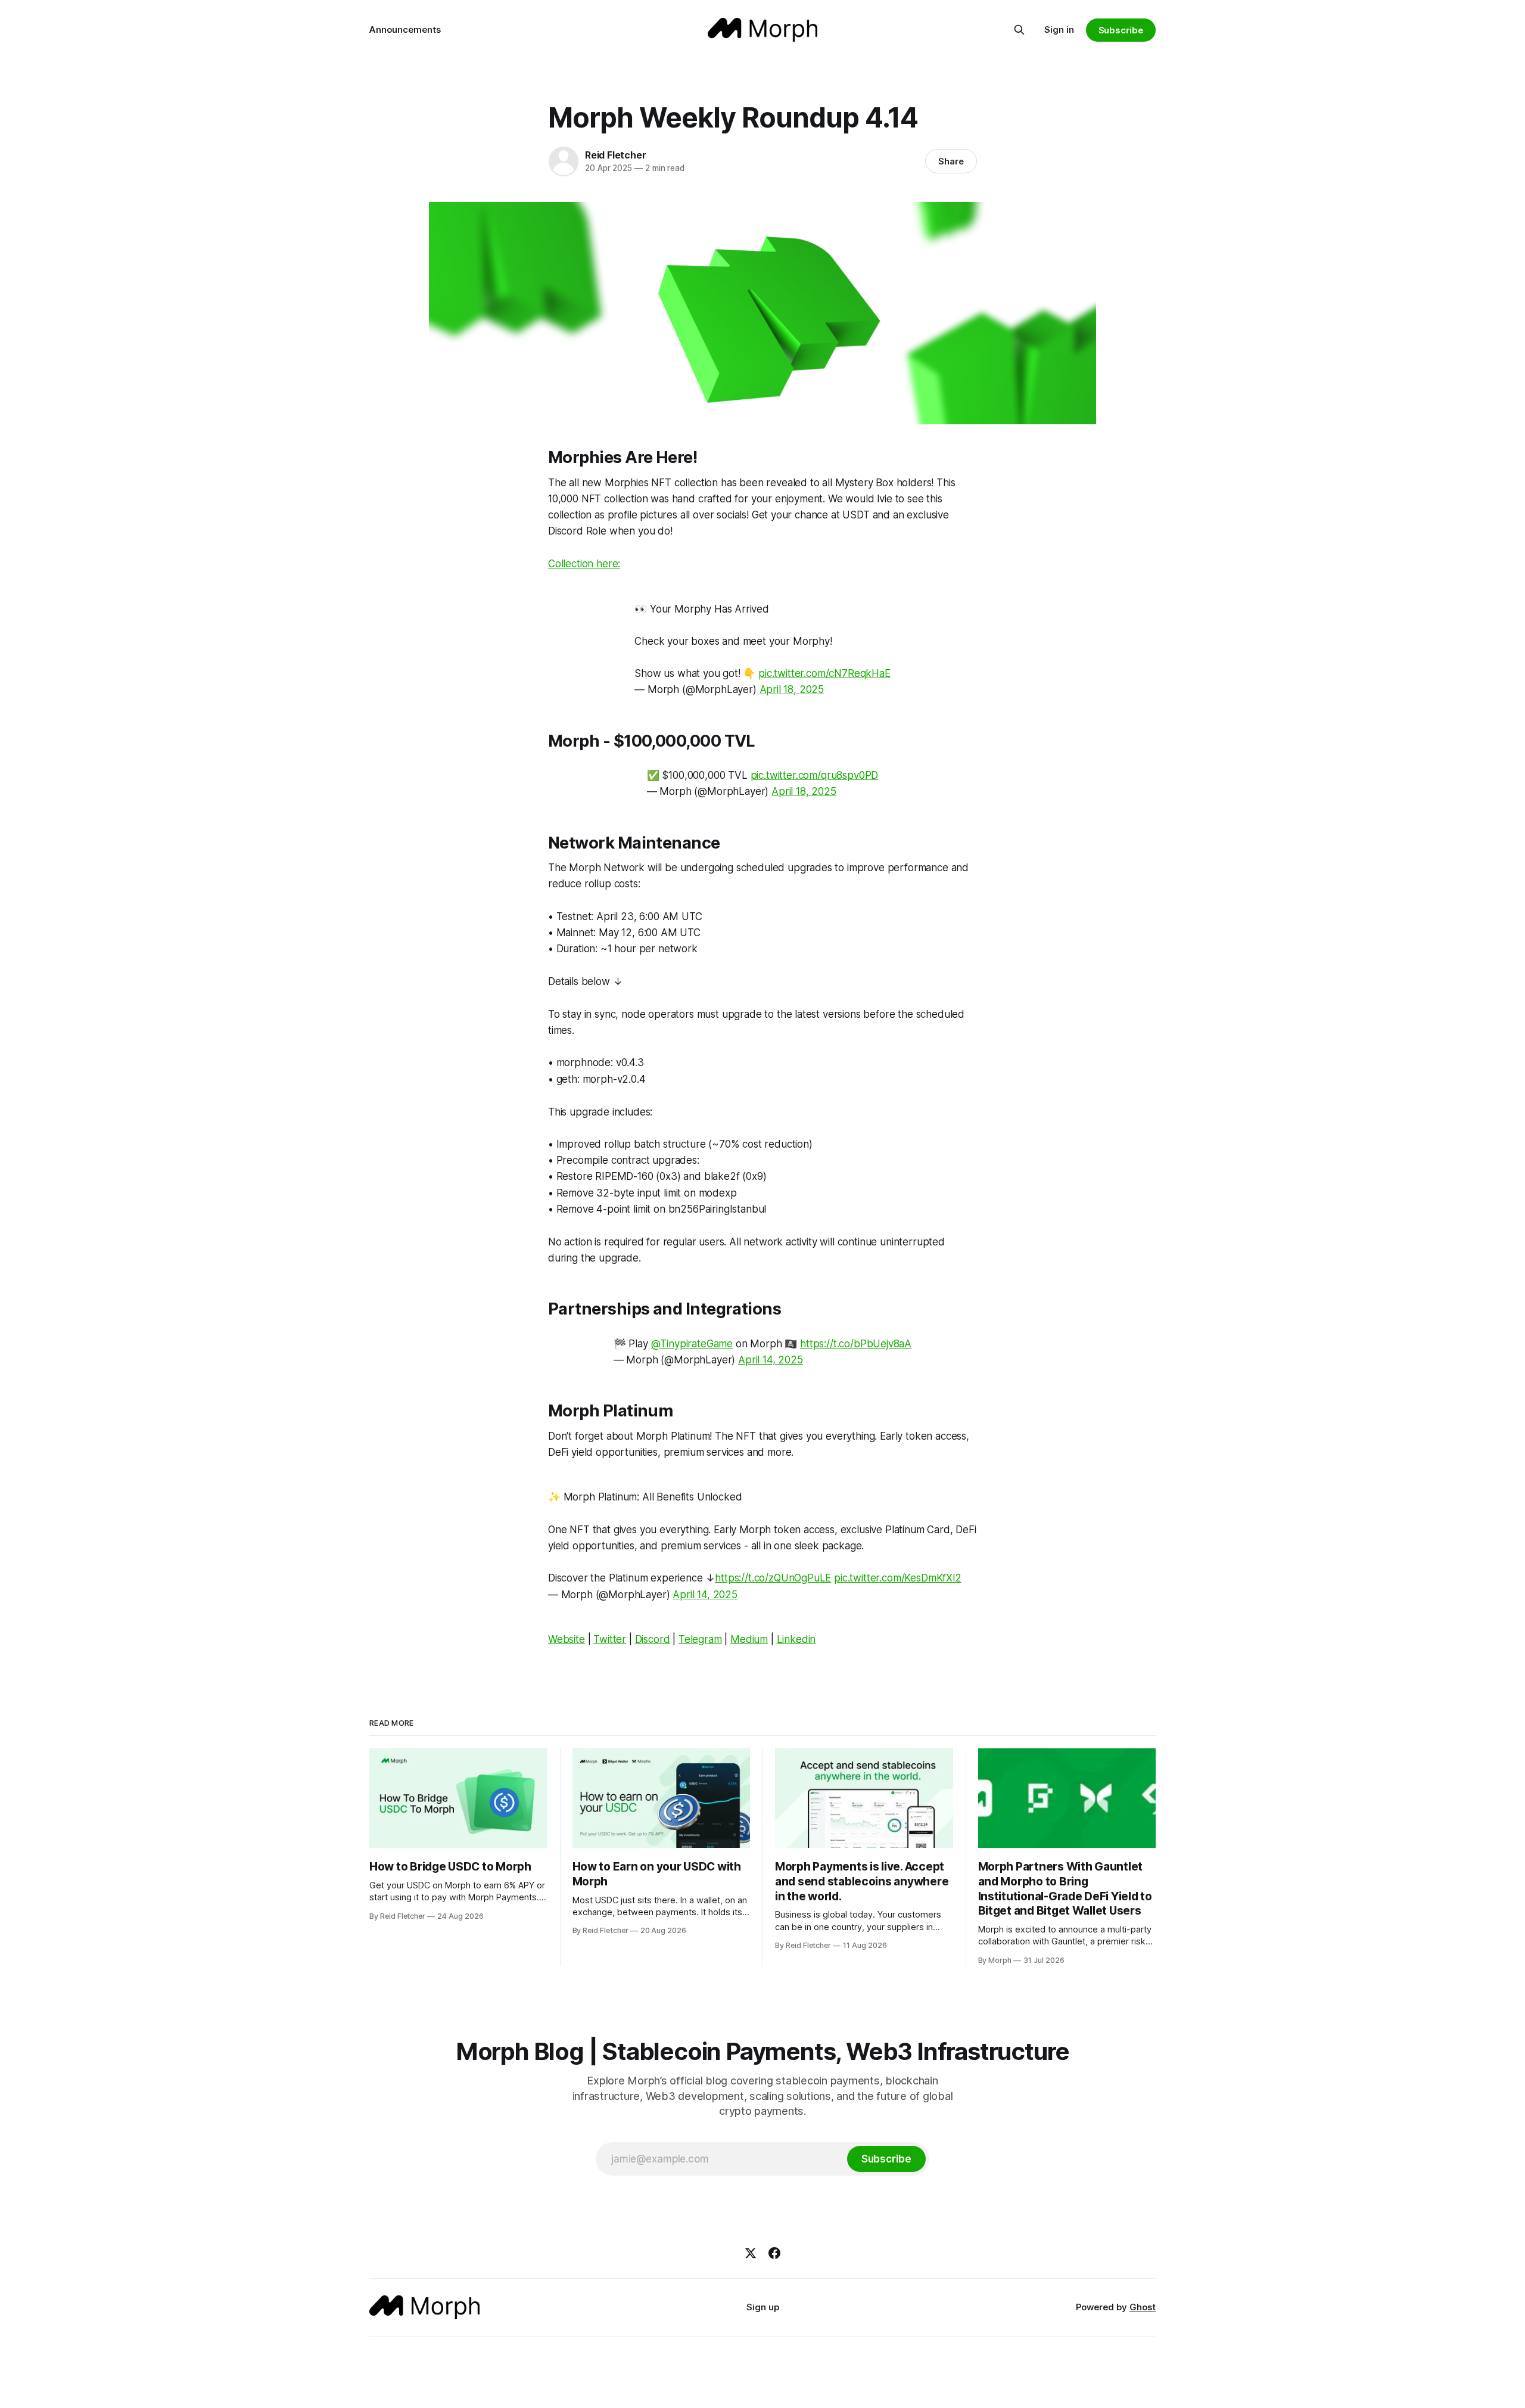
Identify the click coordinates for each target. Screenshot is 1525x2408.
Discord (653, 1639)
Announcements (405, 29)
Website (567, 1639)
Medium (749, 1639)
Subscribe (1121, 30)
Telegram (700, 1639)
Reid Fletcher (615, 155)
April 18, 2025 (792, 689)
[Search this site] (1019, 30)
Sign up (763, 2307)
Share (951, 161)
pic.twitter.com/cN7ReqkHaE (824, 673)
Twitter (610, 1639)
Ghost (1143, 2307)
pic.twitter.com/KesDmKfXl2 (898, 1578)
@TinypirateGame (692, 1344)
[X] (751, 2253)
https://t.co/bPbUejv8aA (856, 1344)
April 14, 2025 (771, 1360)
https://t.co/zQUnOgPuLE (773, 1578)
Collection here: (584, 564)
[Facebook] (774, 2253)
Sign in (1059, 29)
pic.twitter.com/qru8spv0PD (815, 775)
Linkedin (796, 1639)
